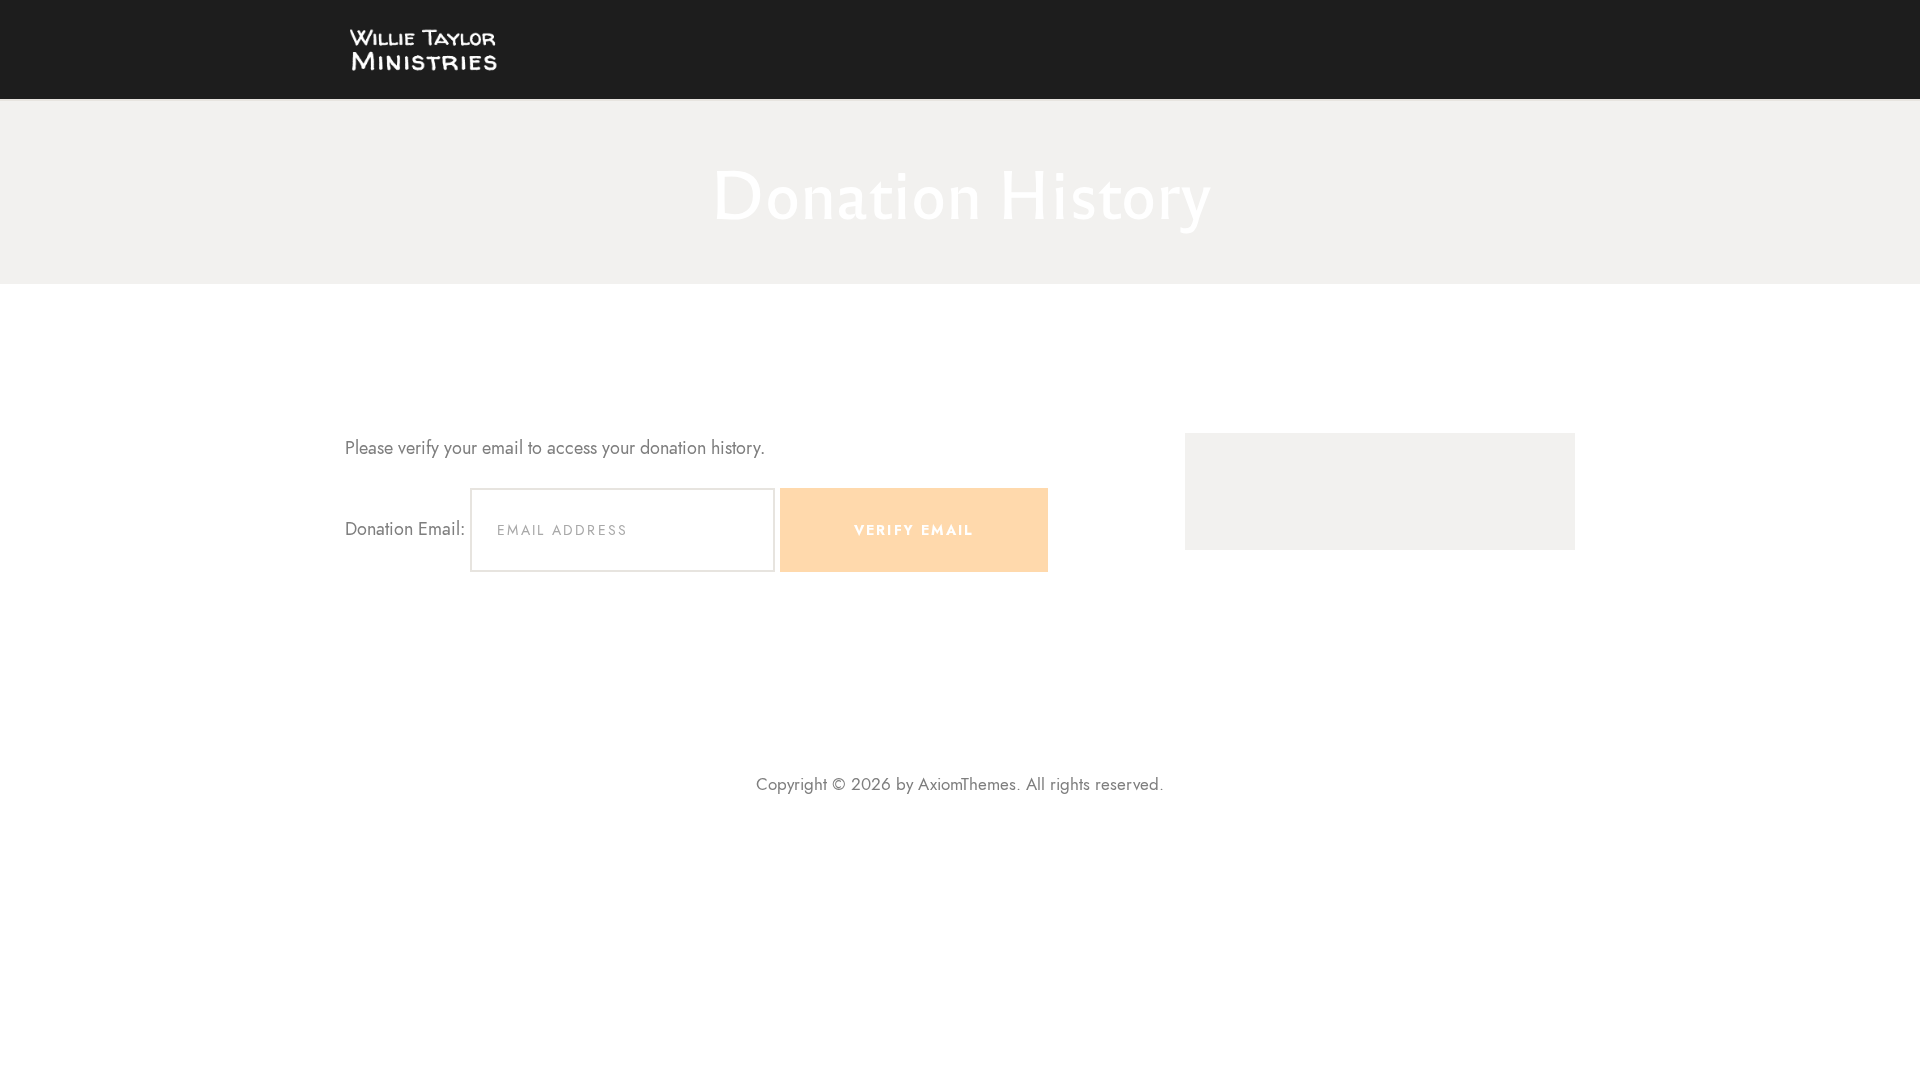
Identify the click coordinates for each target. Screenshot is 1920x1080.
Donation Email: (405, 528)
